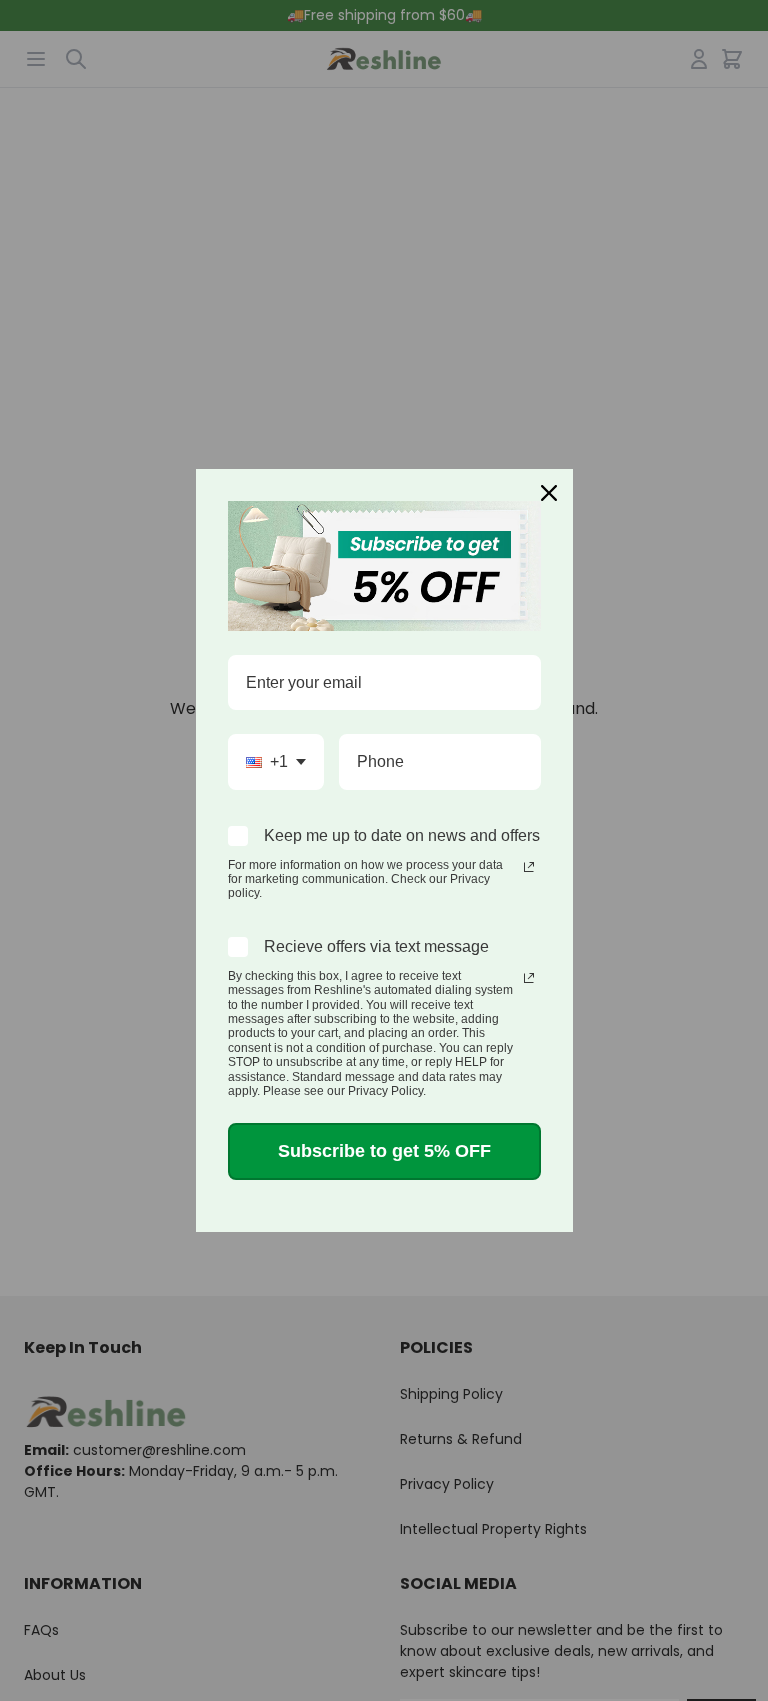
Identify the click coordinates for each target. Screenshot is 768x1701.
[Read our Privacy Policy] (529, 867)
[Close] (549, 493)
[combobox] (276, 761)
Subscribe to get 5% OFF (384, 1151)
